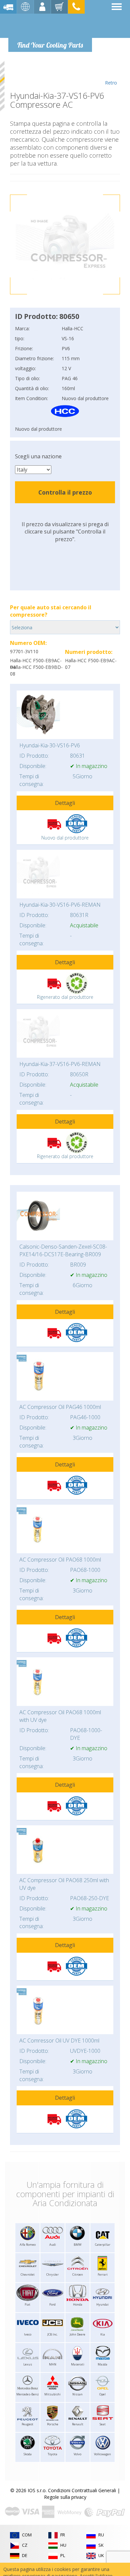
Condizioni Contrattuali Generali (82, 2490)
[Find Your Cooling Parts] (50, 25)
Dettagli (65, 803)
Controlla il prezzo (65, 492)
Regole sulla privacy (65, 2497)
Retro (111, 83)
